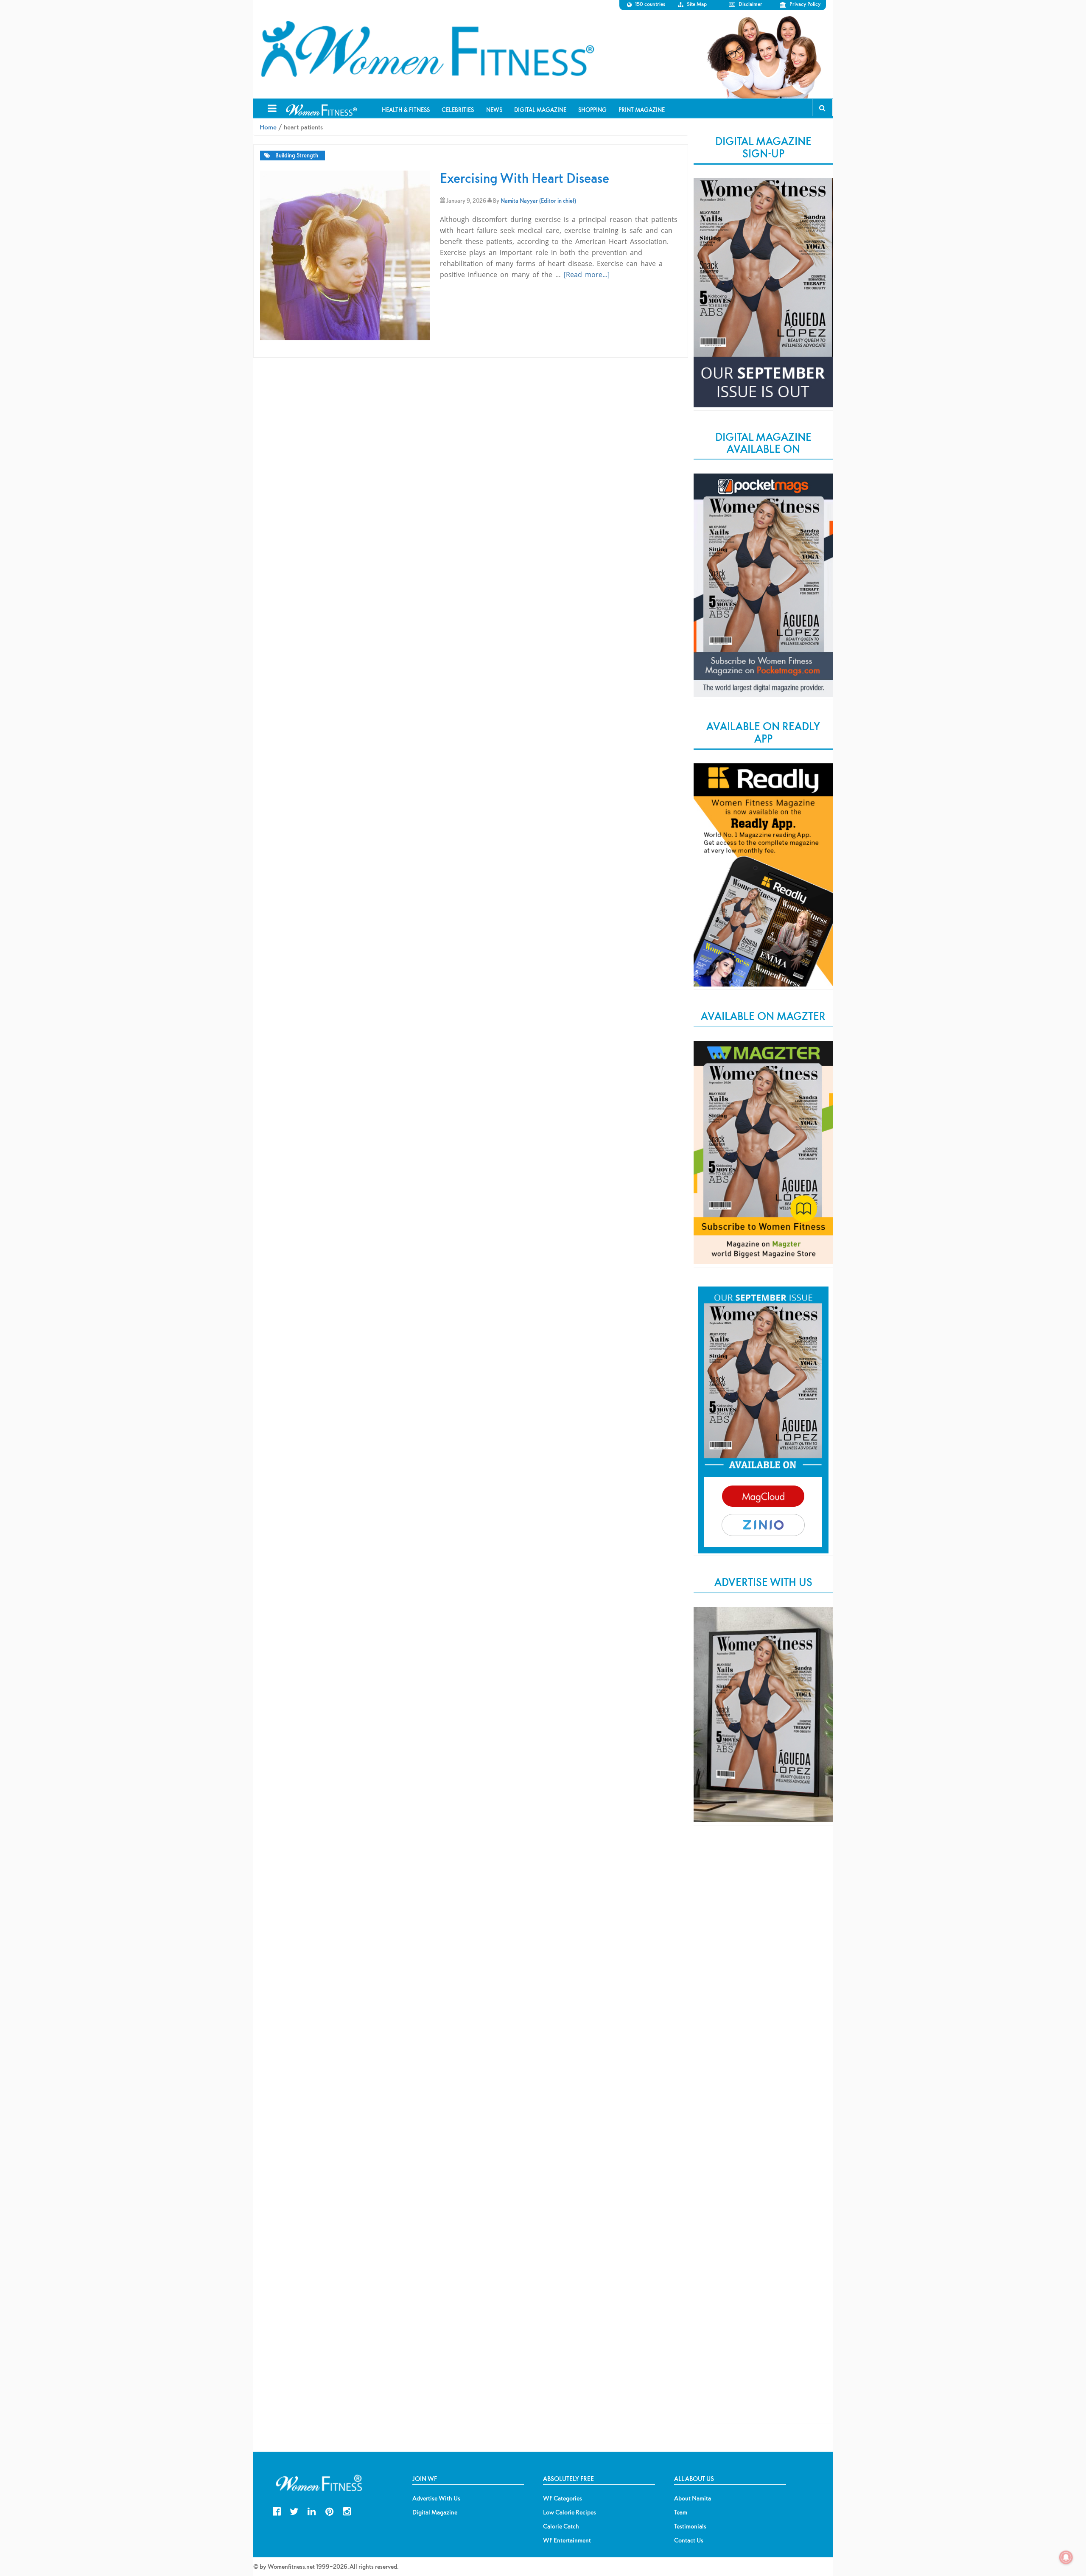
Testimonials (690, 2526)
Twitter (294, 2510)
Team (681, 2512)
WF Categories (563, 2498)
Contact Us (689, 2540)
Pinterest (329, 2510)
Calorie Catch (561, 2526)
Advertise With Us (436, 2498)
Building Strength (297, 156)
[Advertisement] (763, 1972)
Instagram (347, 2510)
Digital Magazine (435, 2512)
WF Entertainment (567, 2540)
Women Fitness (427, 49)
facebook (277, 2510)
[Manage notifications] (1066, 2557)
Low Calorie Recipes (570, 2512)
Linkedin (312, 2510)
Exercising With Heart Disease (525, 178)
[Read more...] (587, 275)
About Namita (693, 2498)
